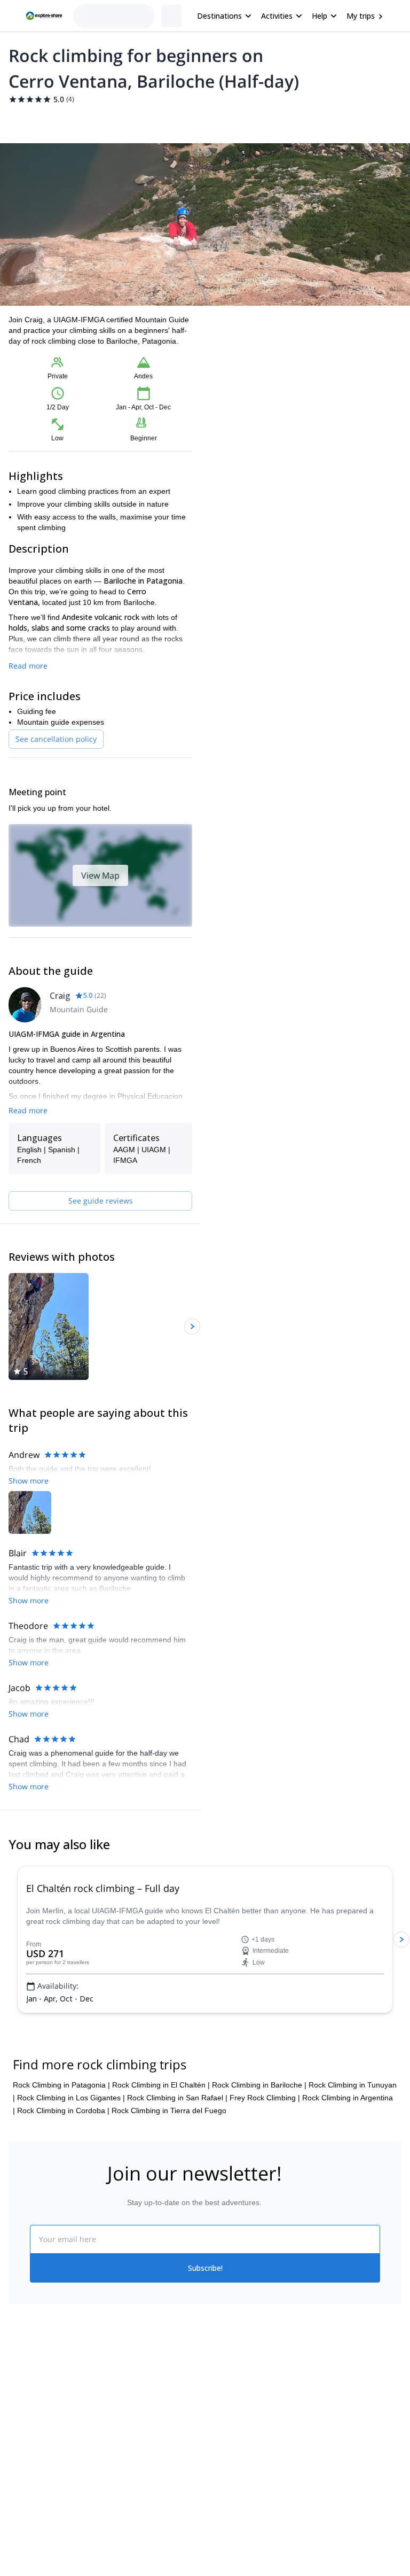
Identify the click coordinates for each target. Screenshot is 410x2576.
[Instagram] (239, 2469)
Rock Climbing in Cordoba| (63, 2162)
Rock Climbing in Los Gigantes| (71, 2149)
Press (18, 2490)
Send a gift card (35, 2538)
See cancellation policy (56, 739)
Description (65, 120)
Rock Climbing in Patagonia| (61, 2136)
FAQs (116, 2488)
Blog (212, 2443)
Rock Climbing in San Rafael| (177, 2149)
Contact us (125, 2465)
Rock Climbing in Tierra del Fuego (169, 2162)
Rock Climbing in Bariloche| (259, 2136)
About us (23, 2443)
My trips (361, 16)
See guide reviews (101, 1201)
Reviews (215, 120)
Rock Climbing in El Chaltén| (161, 2136)
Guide (180, 120)
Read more (28, 666)
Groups (108, 120)
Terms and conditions (143, 2512)
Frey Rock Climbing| (265, 2149)
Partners (23, 2467)
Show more (29, 1735)
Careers (22, 2514)
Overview (20, 120)
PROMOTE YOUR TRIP (352, 2441)
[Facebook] (214, 2469)
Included (145, 120)
